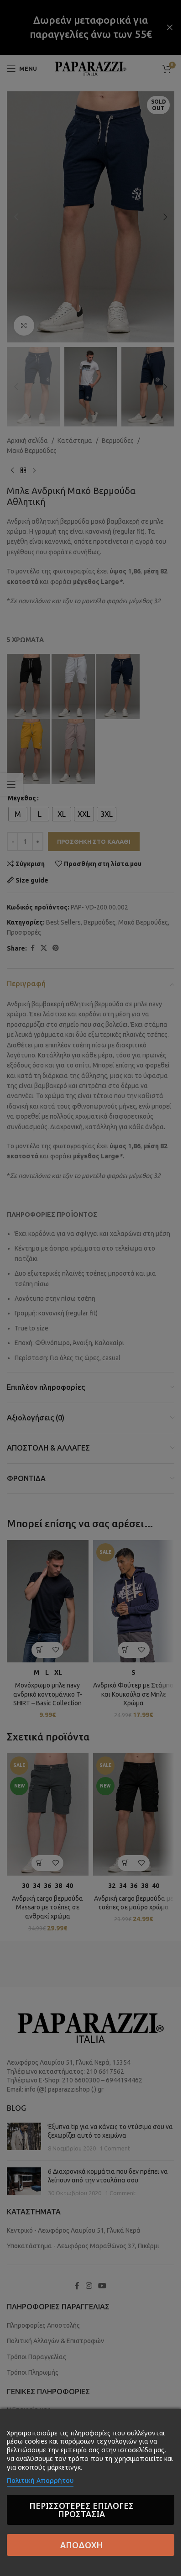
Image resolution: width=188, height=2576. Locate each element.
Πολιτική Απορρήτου (40, 2480)
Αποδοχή (81, 2545)
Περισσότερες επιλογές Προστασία (81, 2510)
